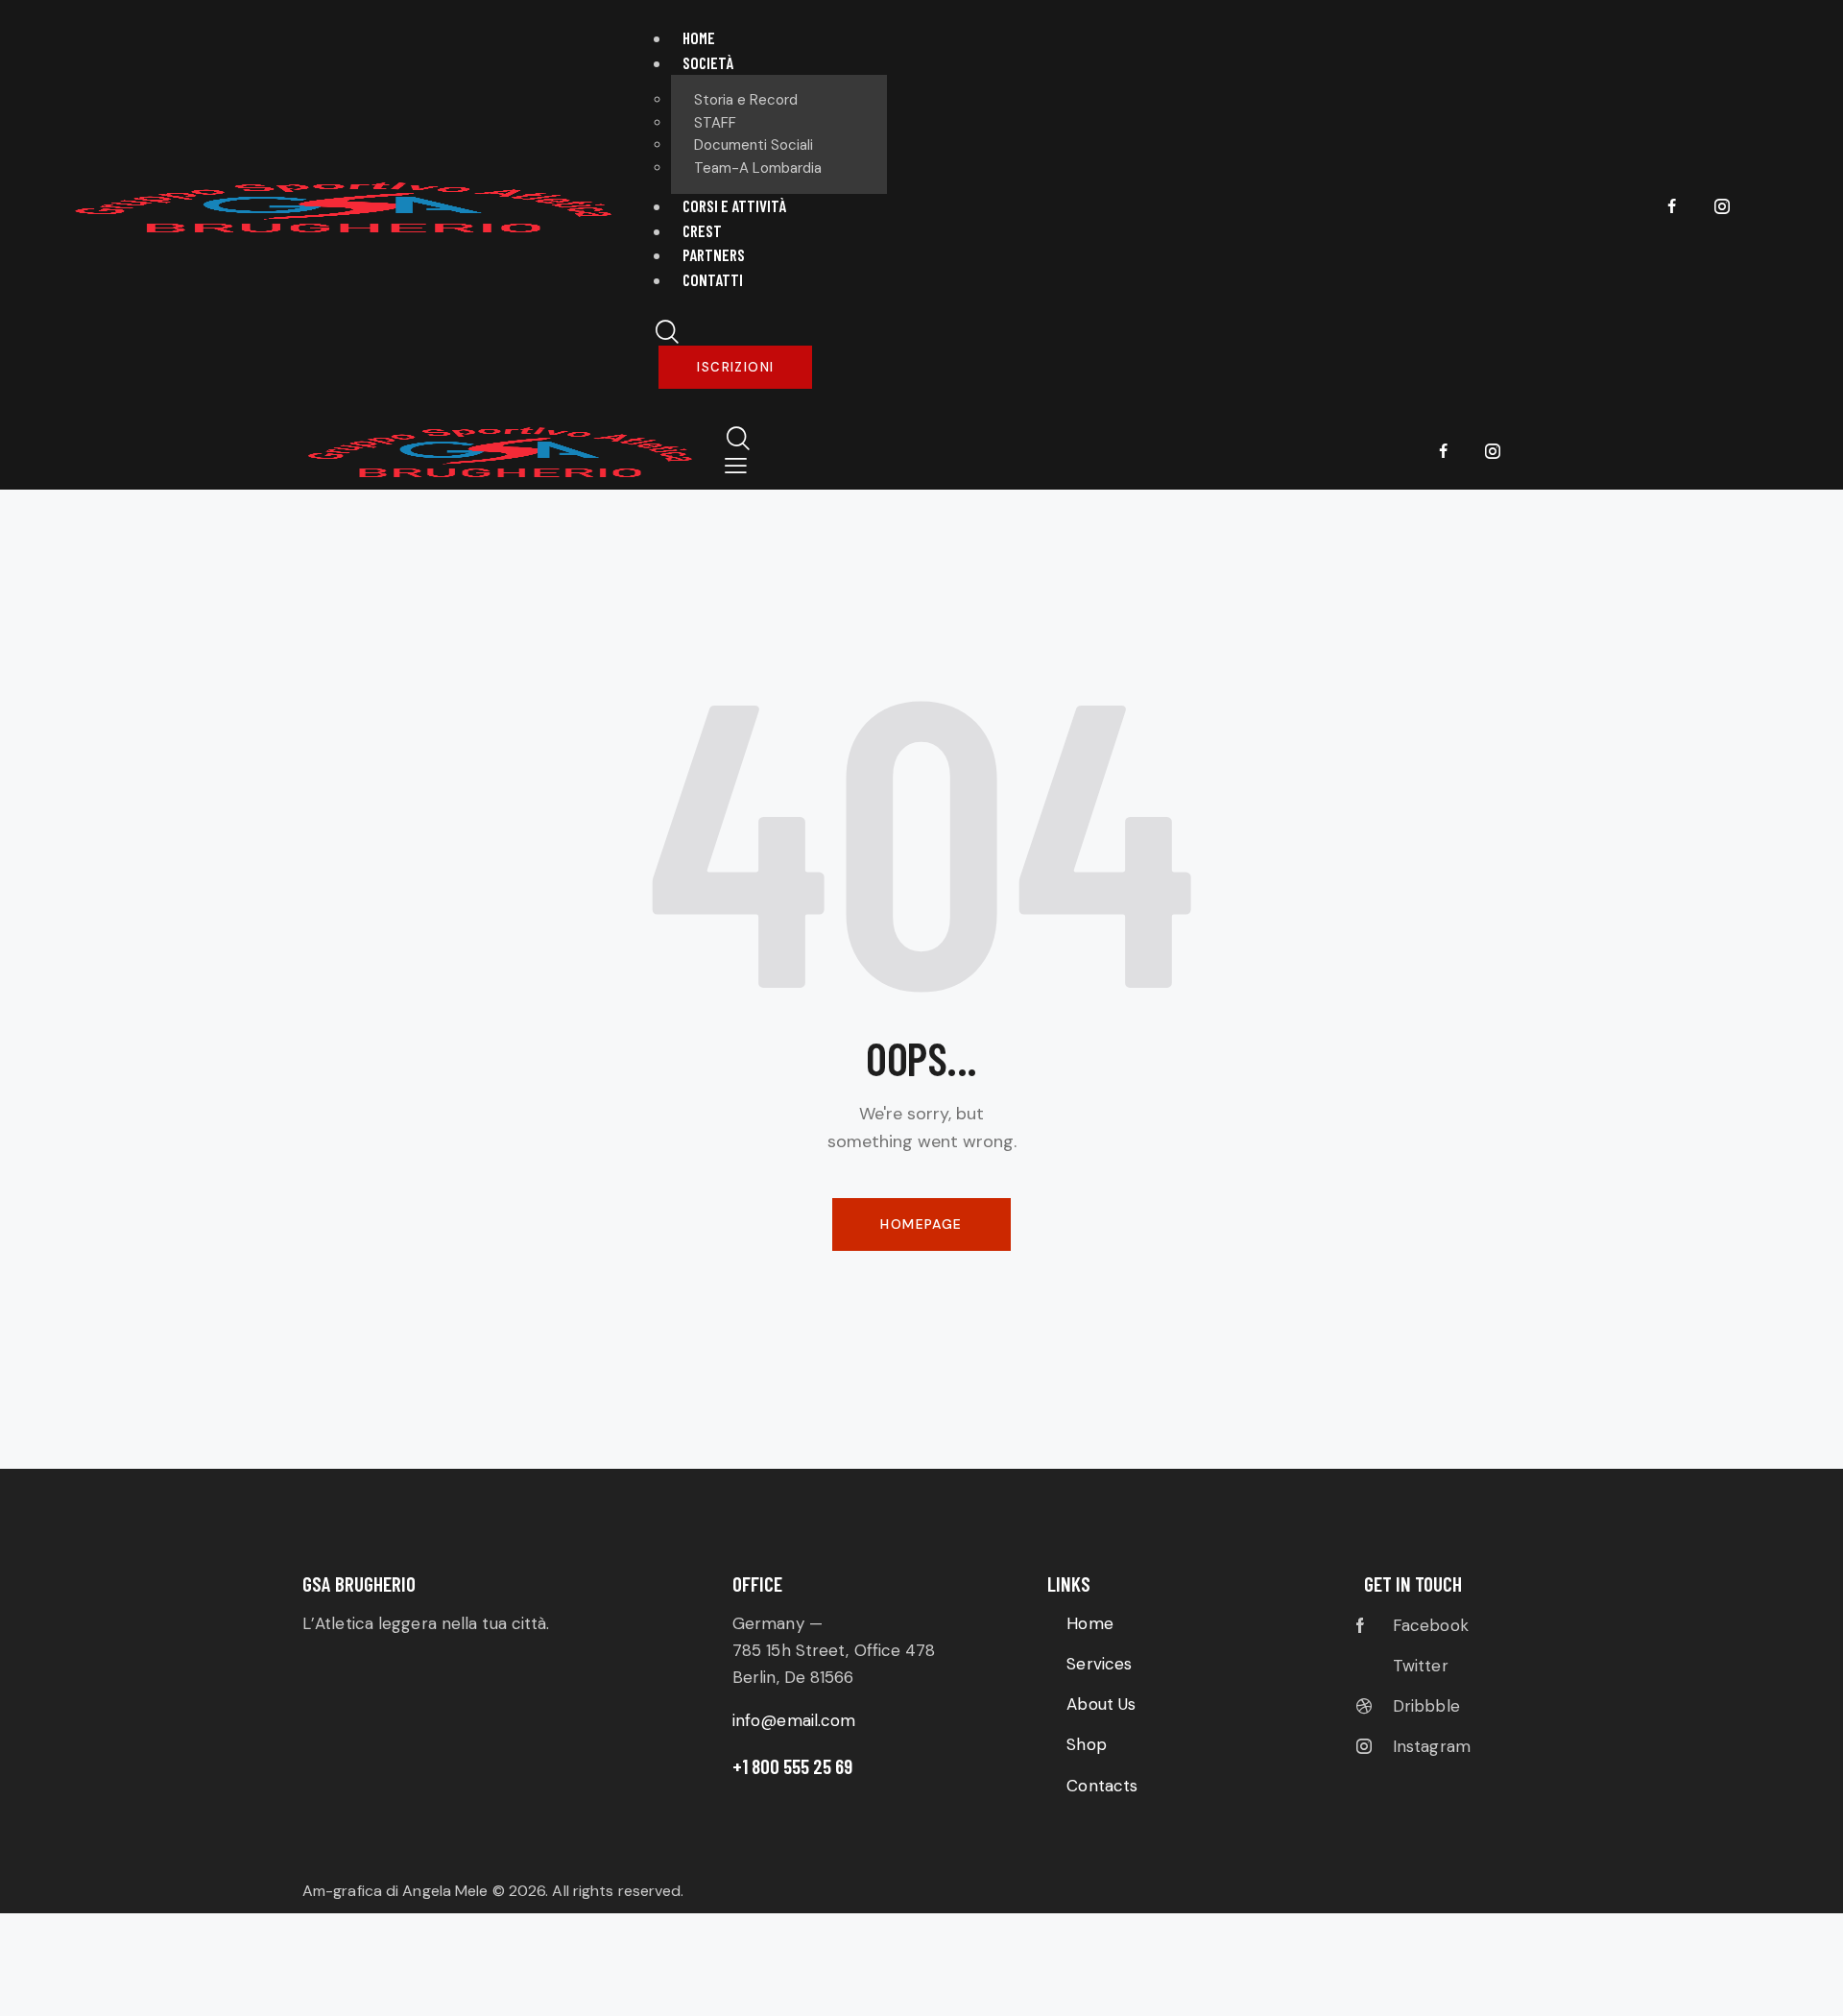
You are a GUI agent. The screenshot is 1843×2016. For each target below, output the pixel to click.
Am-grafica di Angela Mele (397, 1891)
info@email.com (794, 1720)
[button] (736, 466)
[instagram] (1722, 207)
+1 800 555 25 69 (792, 1766)
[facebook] (1672, 207)
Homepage (921, 1224)
